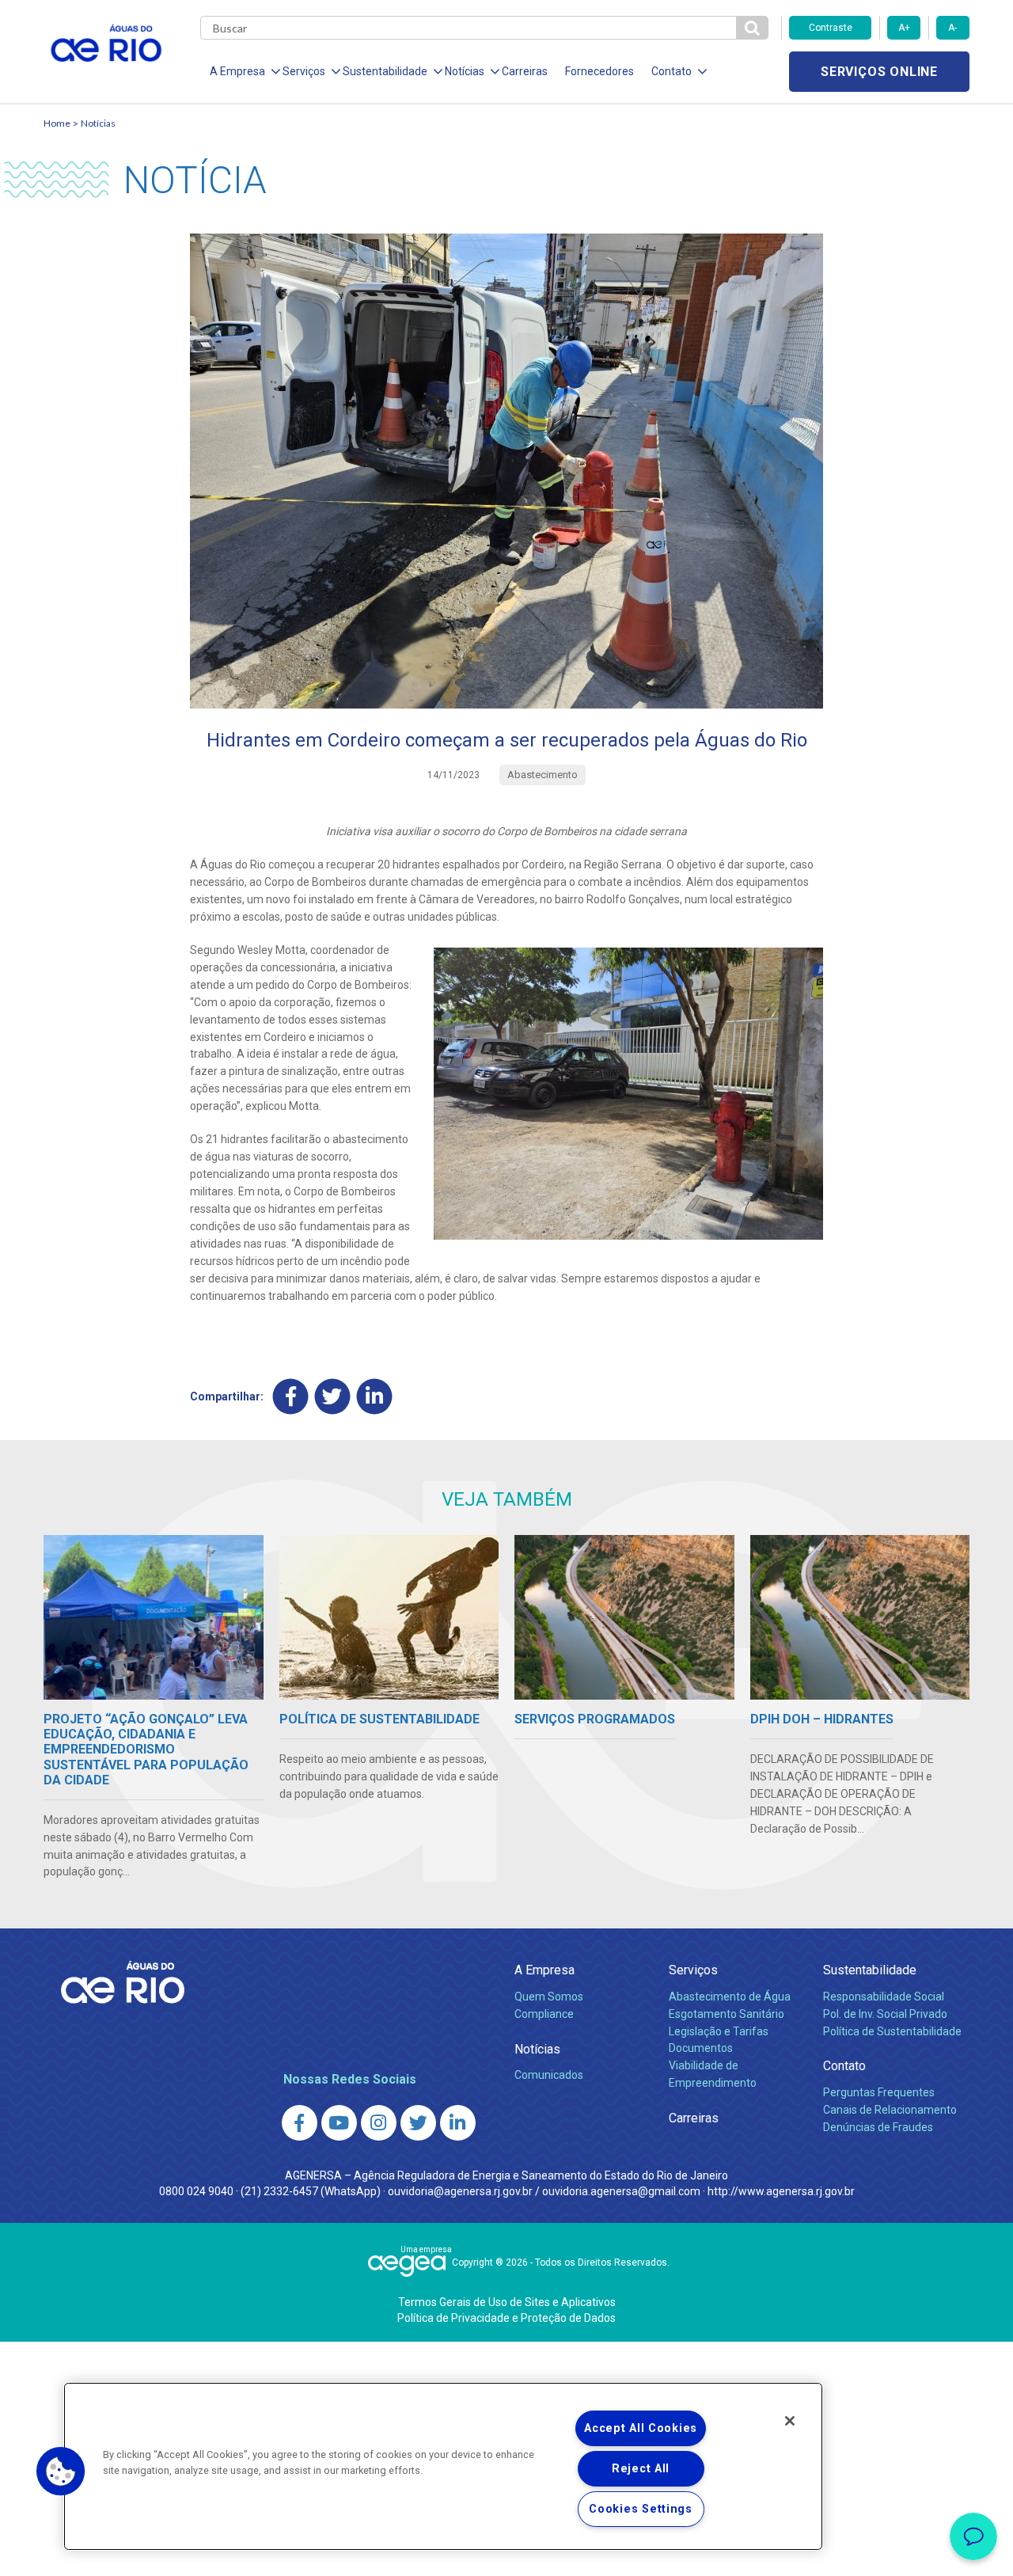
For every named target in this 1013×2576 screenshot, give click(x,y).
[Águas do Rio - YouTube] (339, 2123)
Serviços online (879, 72)
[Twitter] (333, 1397)
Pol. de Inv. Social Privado (885, 2014)
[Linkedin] (375, 1397)
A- (952, 28)
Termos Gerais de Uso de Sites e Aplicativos (507, 2302)
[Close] (790, 2421)
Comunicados (549, 2075)
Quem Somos (549, 1997)
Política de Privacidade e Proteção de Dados (506, 2318)
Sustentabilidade (870, 1970)
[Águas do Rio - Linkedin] (458, 2123)
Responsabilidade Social (884, 1997)
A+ (904, 28)
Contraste (831, 28)
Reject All (641, 2469)
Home (57, 123)
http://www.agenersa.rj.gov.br (781, 2191)
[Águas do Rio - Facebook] (300, 2123)
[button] (61, 2472)
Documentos (701, 2048)
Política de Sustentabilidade (892, 2031)
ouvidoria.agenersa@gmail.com (621, 2191)
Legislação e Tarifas (719, 2031)
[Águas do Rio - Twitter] (418, 2123)
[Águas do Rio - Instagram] (379, 2123)
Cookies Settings (641, 2509)
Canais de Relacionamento (890, 2110)
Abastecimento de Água (730, 1997)
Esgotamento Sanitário (727, 2014)
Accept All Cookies (641, 2428)
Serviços (693, 1970)
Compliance (544, 2014)
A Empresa (544, 1970)
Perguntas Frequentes (879, 2092)
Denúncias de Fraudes (878, 2127)
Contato (844, 2066)
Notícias (98, 123)
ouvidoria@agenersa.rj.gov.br (460, 2191)
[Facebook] (291, 1397)
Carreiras (525, 71)
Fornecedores (599, 71)
